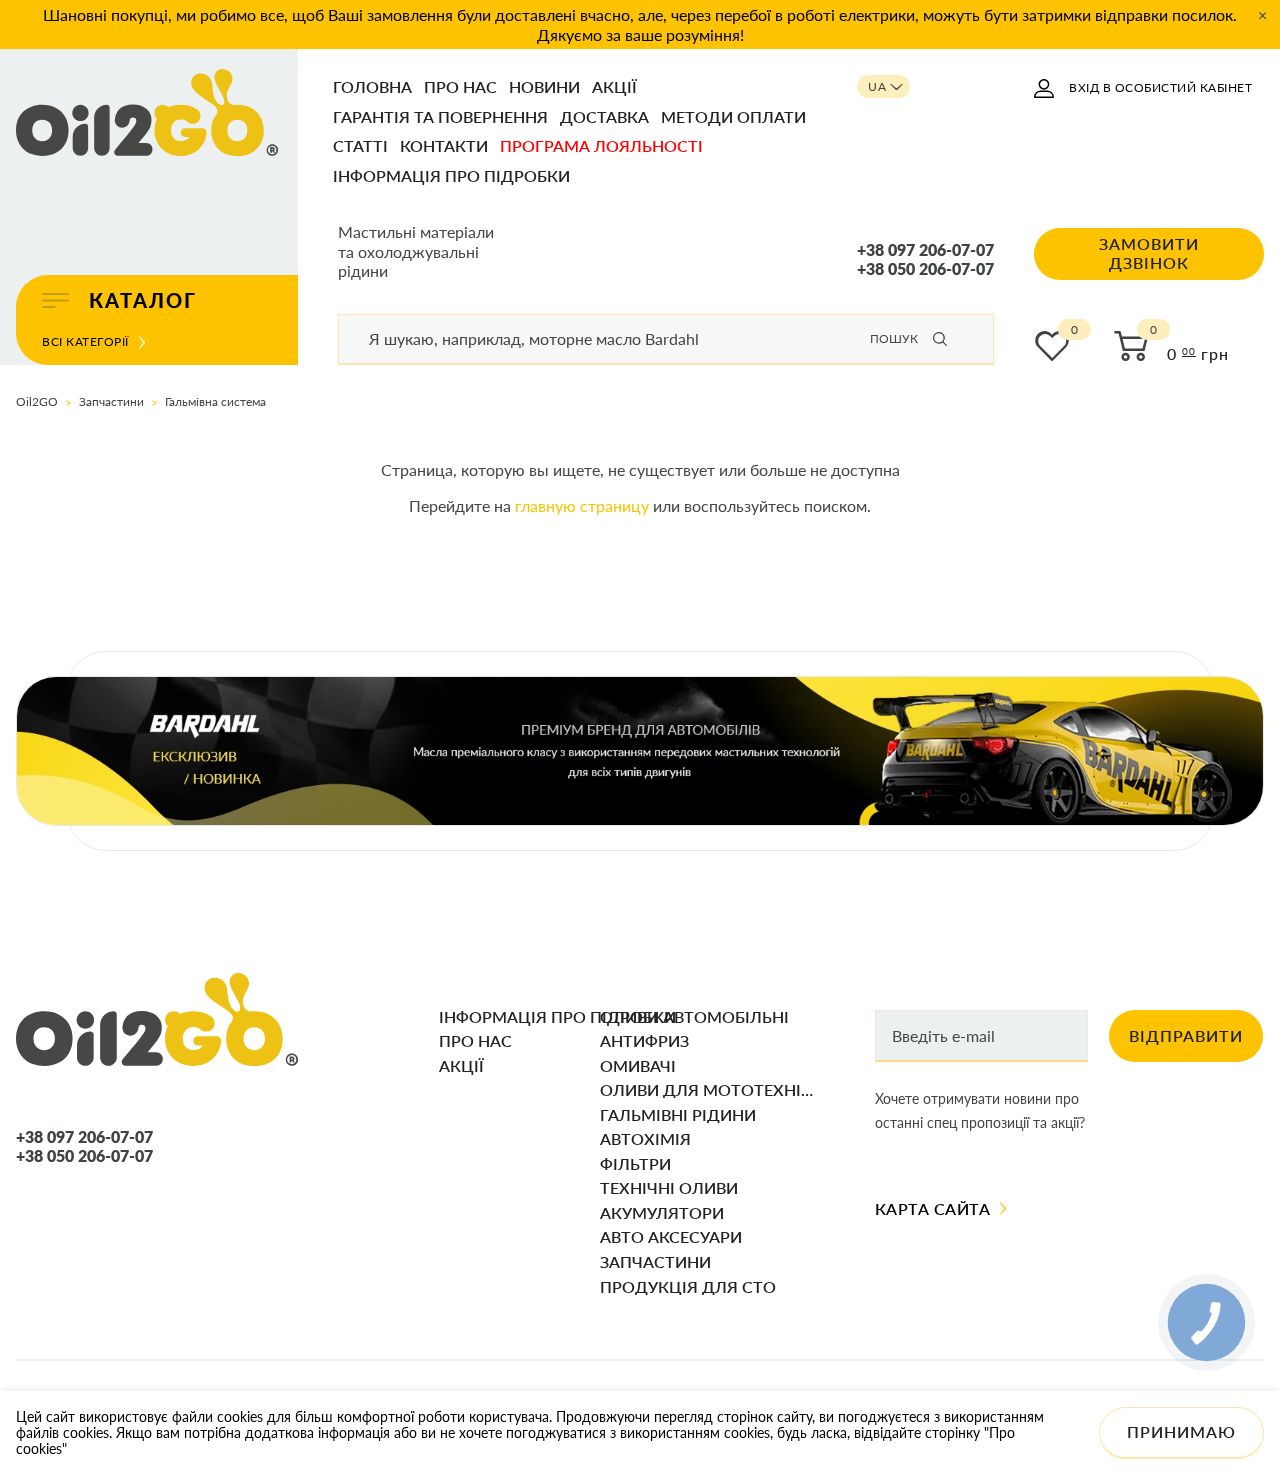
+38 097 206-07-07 (925, 250)
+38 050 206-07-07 (925, 269)
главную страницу (582, 505)
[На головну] (147, 114)
